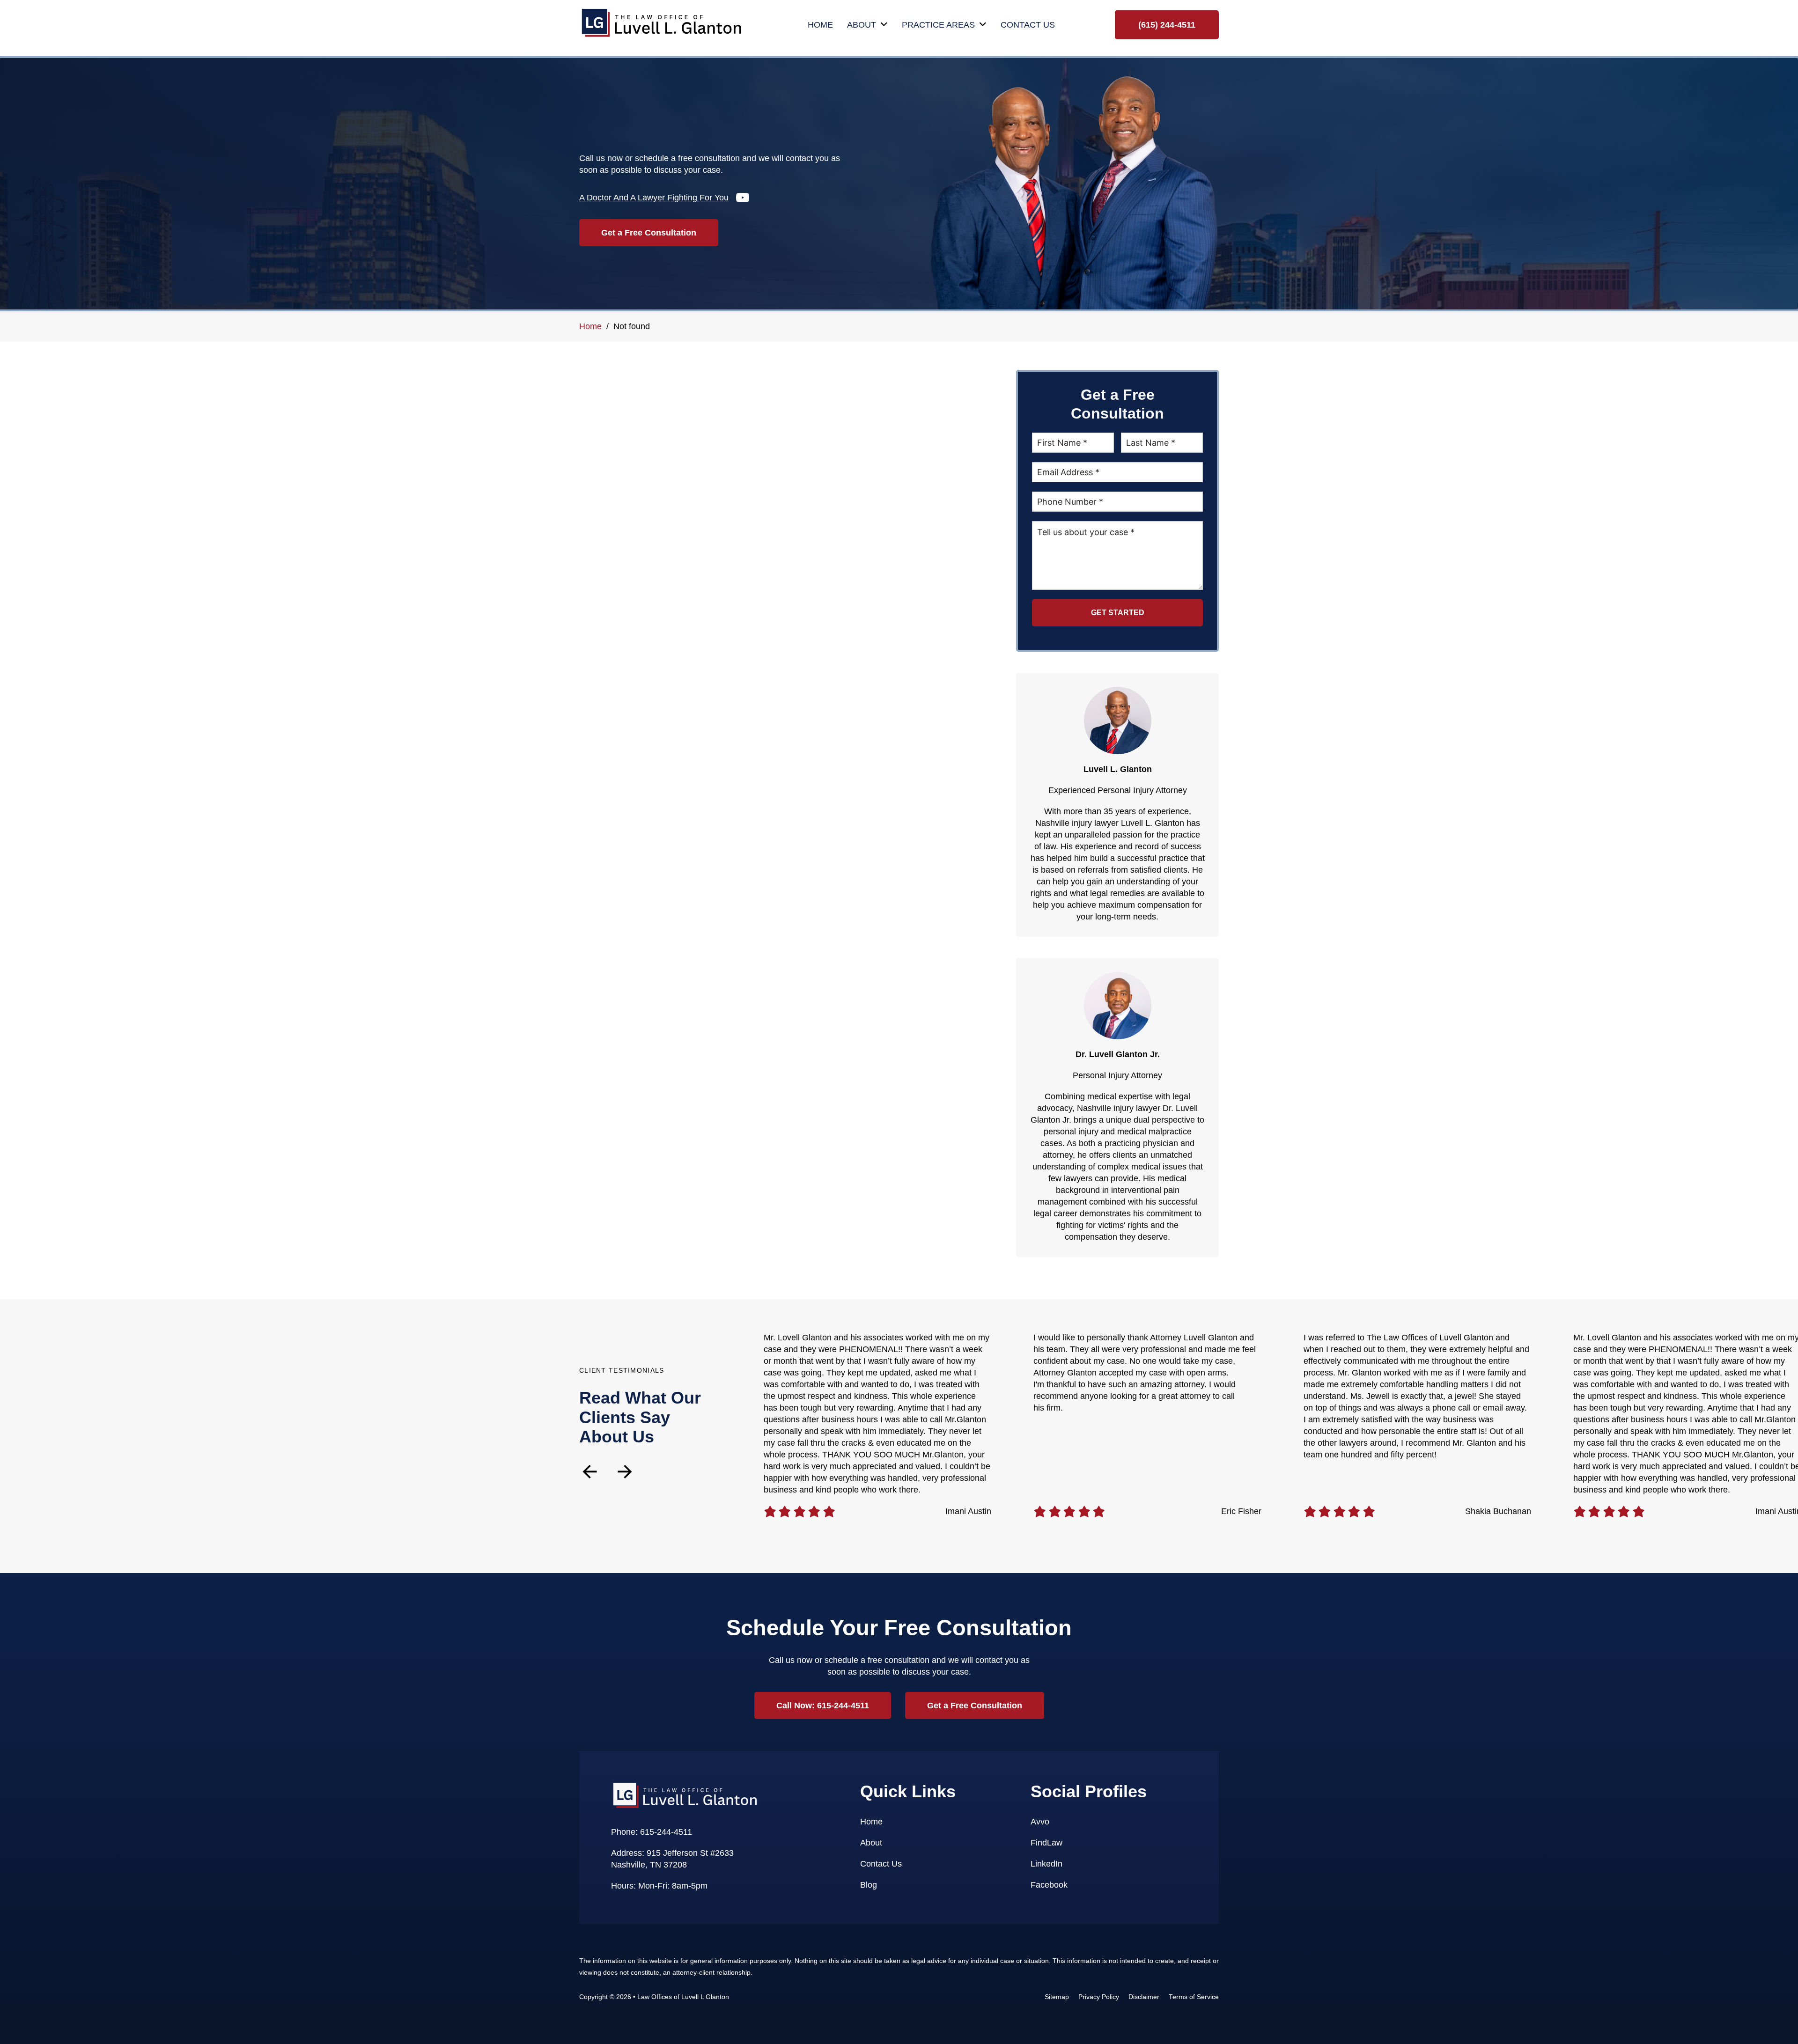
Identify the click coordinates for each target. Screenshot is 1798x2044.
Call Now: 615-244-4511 (823, 1706)
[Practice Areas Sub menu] (983, 25)
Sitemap (1057, 1997)
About (862, 25)
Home (820, 25)
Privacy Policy (1099, 1997)
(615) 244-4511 (1167, 25)
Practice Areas (938, 25)
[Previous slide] (590, 1472)
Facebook (1049, 1885)
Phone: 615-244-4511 (652, 1832)
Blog (869, 1885)
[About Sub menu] (884, 25)
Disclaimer (1144, 1997)
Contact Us (1028, 25)
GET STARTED (1118, 613)
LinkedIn (1046, 1864)
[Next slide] (625, 1472)
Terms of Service (1194, 1997)
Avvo (1040, 1822)
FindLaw (1046, 1843)
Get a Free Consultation (649, 233)
